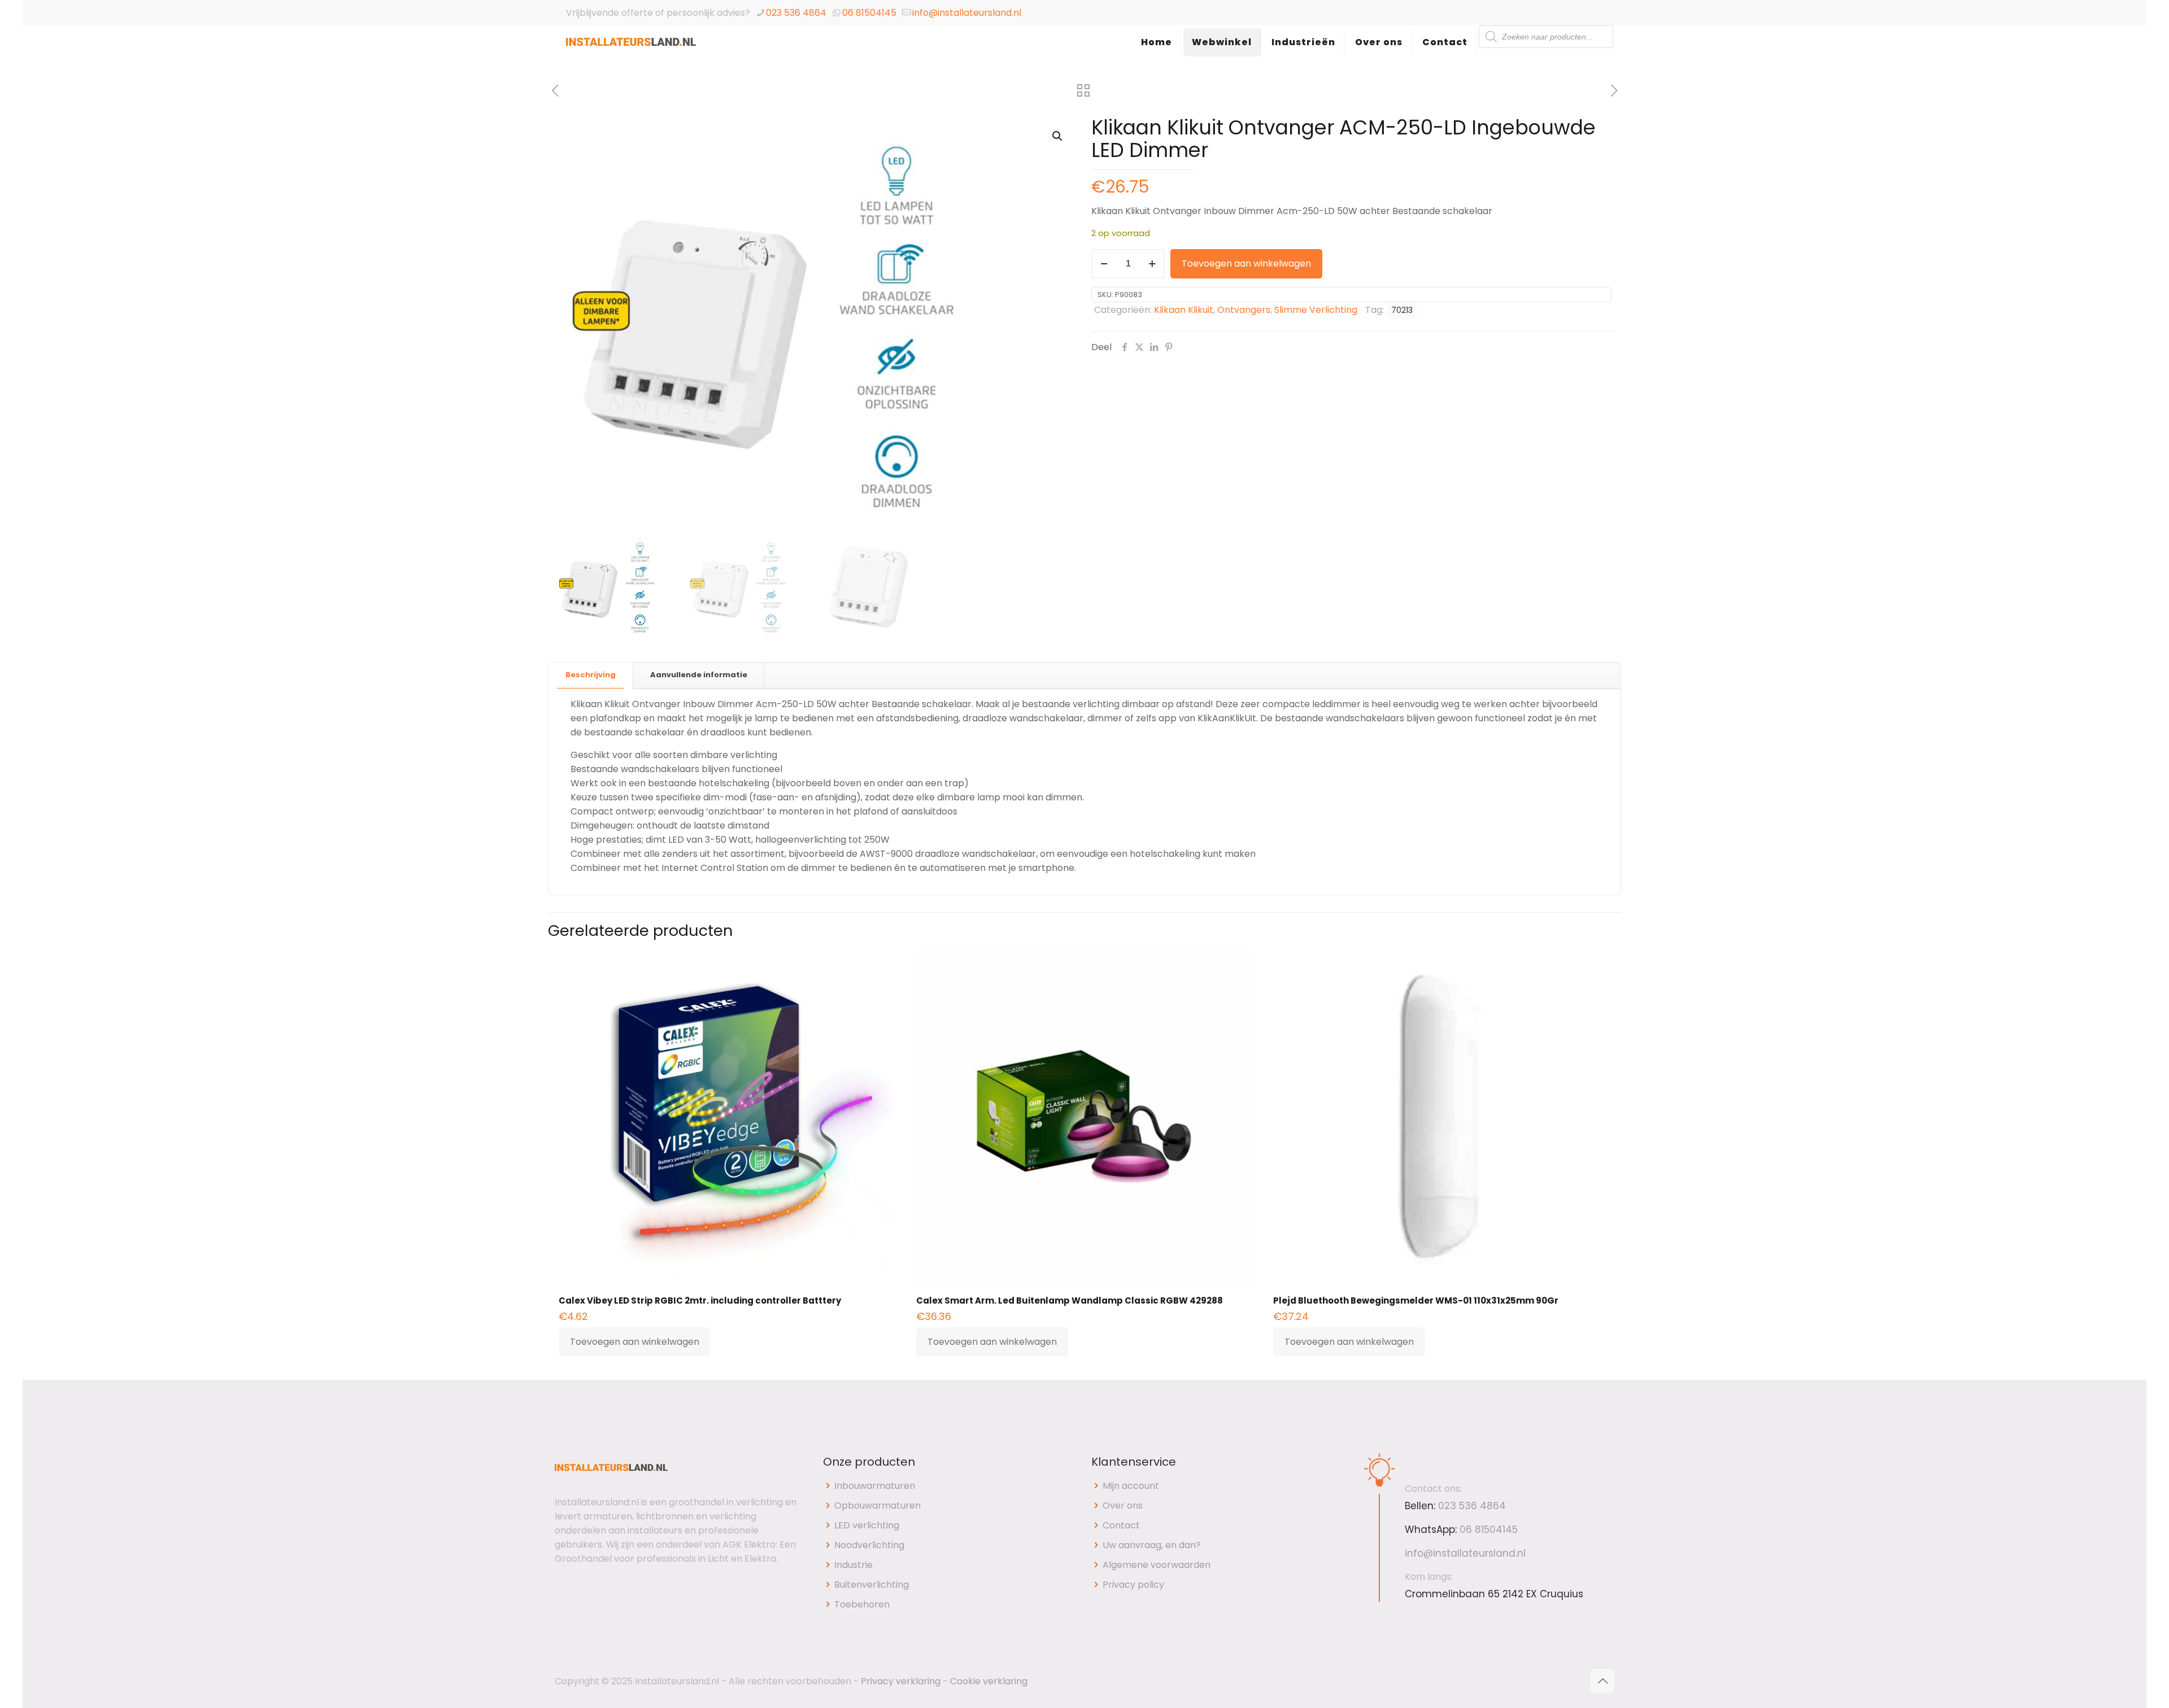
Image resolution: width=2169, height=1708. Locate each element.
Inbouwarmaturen (875, 1486)
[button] (1058, 136)
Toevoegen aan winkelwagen (1246, 263)
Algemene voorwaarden (1157, 1565)
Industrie (853, 1565)
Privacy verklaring (901, 1681)
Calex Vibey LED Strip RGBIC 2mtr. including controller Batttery (700, 1300)
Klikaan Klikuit (1184, 310)
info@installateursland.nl (967, 13)
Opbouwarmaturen (877, 1506)
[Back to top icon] (1602, 1681)
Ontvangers (1244, 310)
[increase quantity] (1152, 264)
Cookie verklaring (989, 1681)
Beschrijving (591, 675)
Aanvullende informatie (699, 675)
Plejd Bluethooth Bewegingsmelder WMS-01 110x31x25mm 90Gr (1416, 1300)
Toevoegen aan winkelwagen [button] (635, 1342)
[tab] (591, 675)
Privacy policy (1133, 1585)
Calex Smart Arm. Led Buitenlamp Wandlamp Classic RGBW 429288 (1070, 1300)
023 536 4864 (796, 13)
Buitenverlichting (872, 1585)
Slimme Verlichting (1316, 310)
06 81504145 (869, 13)
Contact (1121, 1525)
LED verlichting (867, 1525)
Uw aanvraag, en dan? (1152, 1545)
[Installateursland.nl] (631, 54)
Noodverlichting (869, 1545)
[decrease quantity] (1104, 264)
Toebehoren (862, 1604)
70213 (1402, 310)
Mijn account (1131, 1486)
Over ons (1123, 1506)
